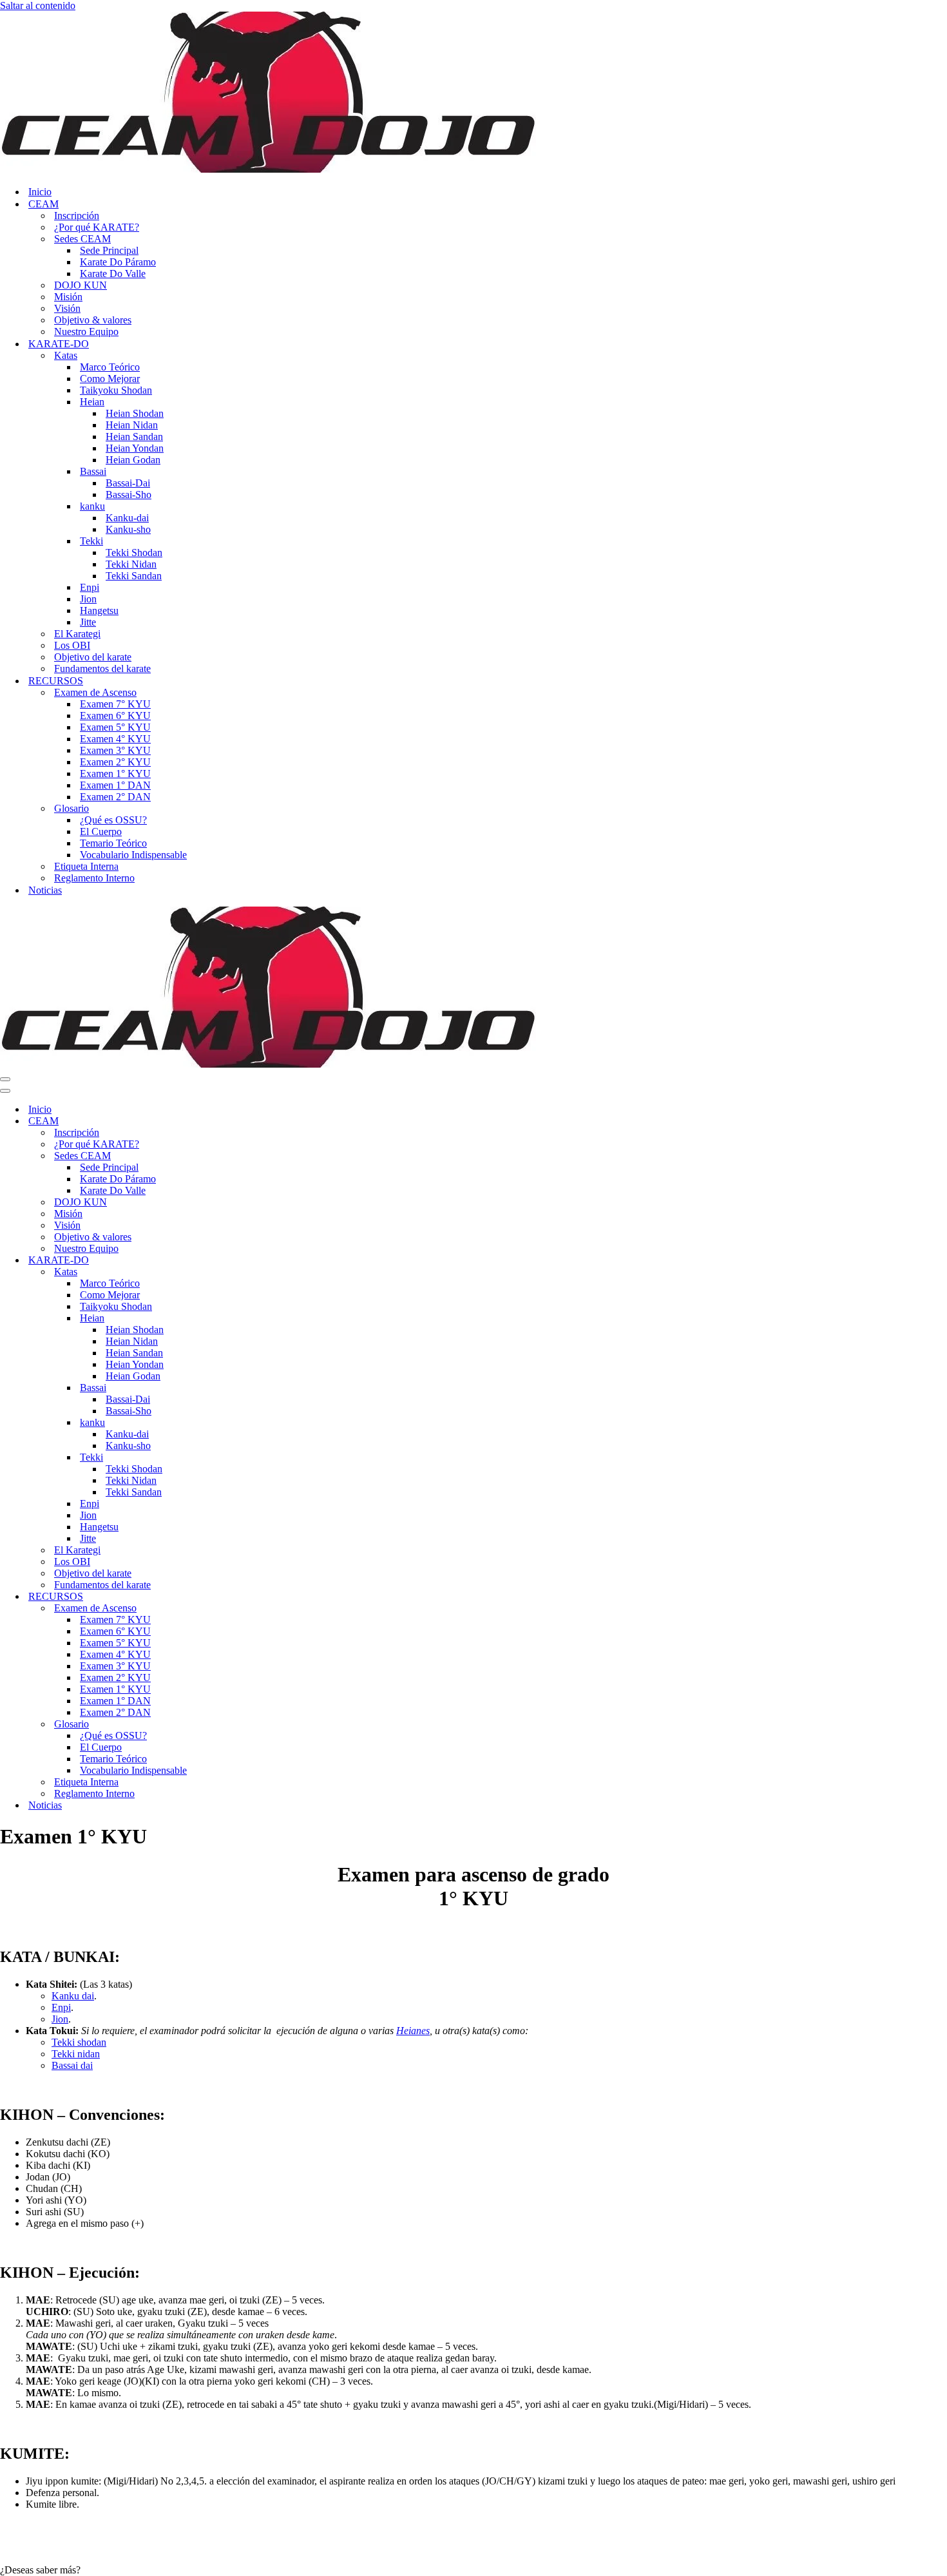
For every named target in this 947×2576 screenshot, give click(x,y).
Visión (67, 308)
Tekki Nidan (131, 564)
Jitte (88, 622)
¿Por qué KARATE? (97, 227)
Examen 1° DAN (115, 785)
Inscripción (77, 216)
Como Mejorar (110, 379)
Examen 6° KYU (115, 716)
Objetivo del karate (93, 657)
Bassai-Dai (128, 483)
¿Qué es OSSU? (113, 820)
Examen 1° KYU (115, 774)
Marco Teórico (110, 367)
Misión (68, 297)
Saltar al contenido (38, 5)
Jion (88, 599)
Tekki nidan (76, 2054)
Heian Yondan (135, 448)
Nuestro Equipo (86, 332)
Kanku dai (73, 1996)
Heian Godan (133, 460)
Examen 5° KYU (115, 727)
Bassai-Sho (129, 495)
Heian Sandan (134, 437)
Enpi (90, 587)
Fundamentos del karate (102, 668)
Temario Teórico (113, 843)
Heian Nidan (132, 425)
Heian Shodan (135, 413)
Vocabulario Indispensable (133, 855)
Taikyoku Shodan (116, 390)
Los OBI (72, 645)
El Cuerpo (101, 831)
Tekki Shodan (134, 553)
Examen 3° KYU (115, 750)
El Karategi (77, 634)
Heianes (413, 2031)
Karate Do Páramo (118, 262)
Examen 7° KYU (115, 704)
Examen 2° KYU (115, 762)
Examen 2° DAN (115, 797)
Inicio (40, 192)
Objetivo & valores (93, 320)
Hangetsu (99, 610)
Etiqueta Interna (86, 866)
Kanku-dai (127, 518)
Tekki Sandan (134, 576)
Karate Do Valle (113, 274)
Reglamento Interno (94, 878)
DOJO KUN (81, 285)
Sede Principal (109, 250)
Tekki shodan (79, 2042)
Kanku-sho (128, 529)
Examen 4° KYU (115, 739)
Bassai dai (72, 2065)
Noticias (45, 890)
